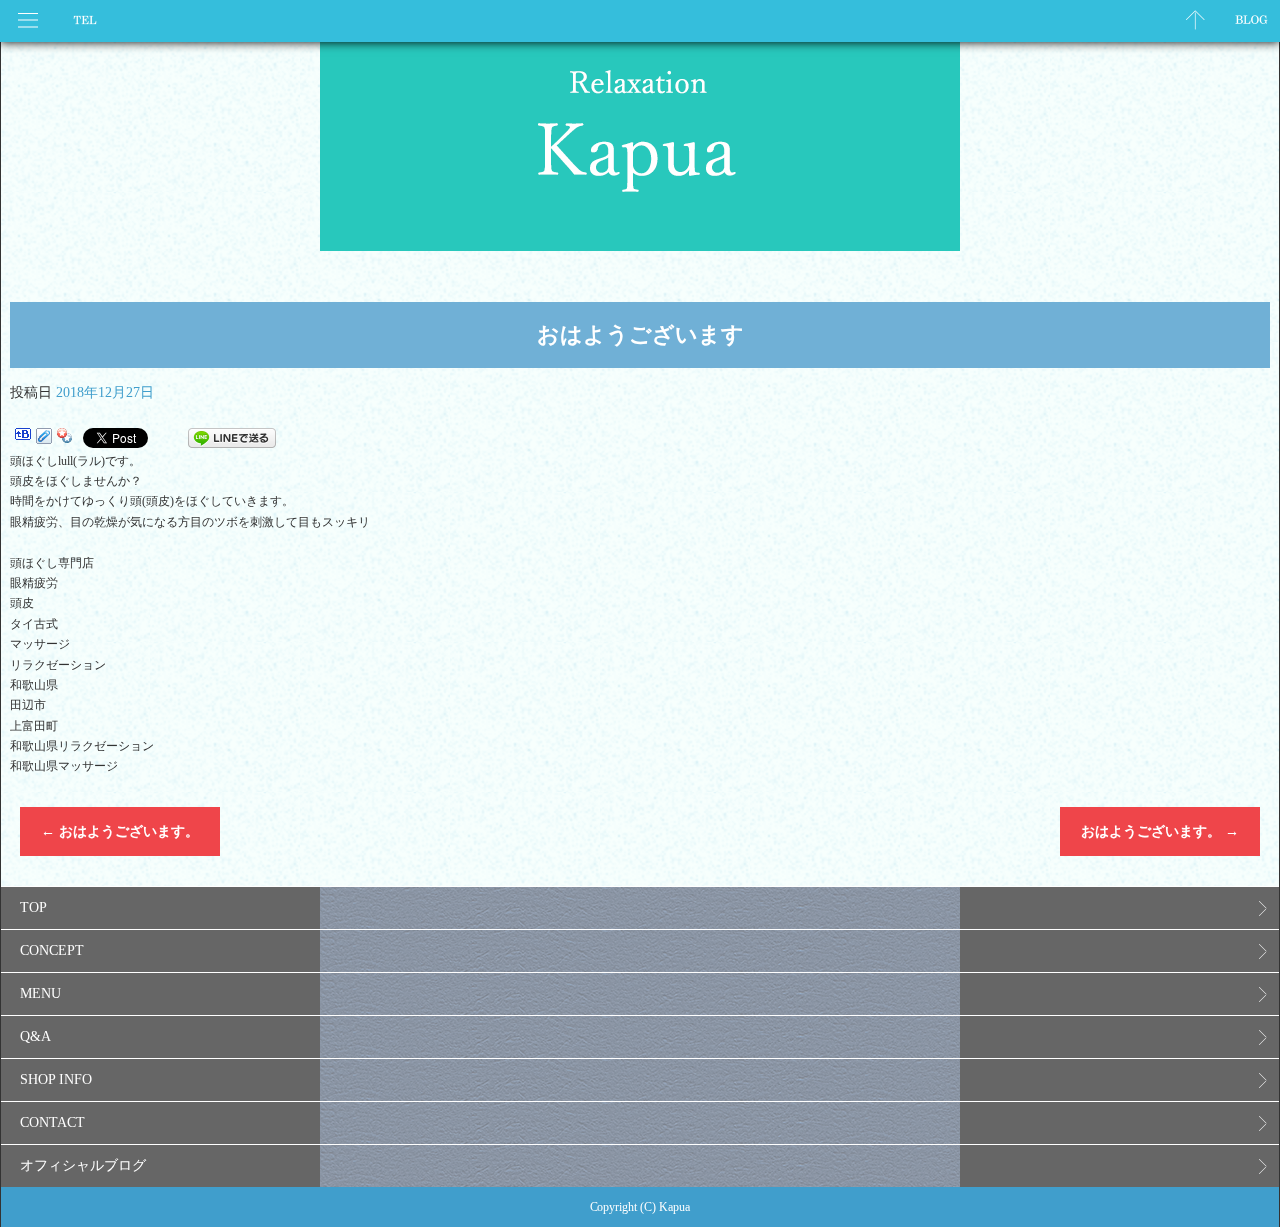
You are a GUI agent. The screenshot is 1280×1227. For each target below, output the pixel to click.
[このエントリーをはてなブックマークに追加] (23, 438)
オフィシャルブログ (83, 1165)
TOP (33, 907)
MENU (40, 993)
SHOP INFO (56, 1079)
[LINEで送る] (232, 438)
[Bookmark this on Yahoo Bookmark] (65, 438)
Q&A (35, 1036)
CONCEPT (52, 950)
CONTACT (52, 1122)
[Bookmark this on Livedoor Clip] (44, 438)
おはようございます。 (120, 831)
